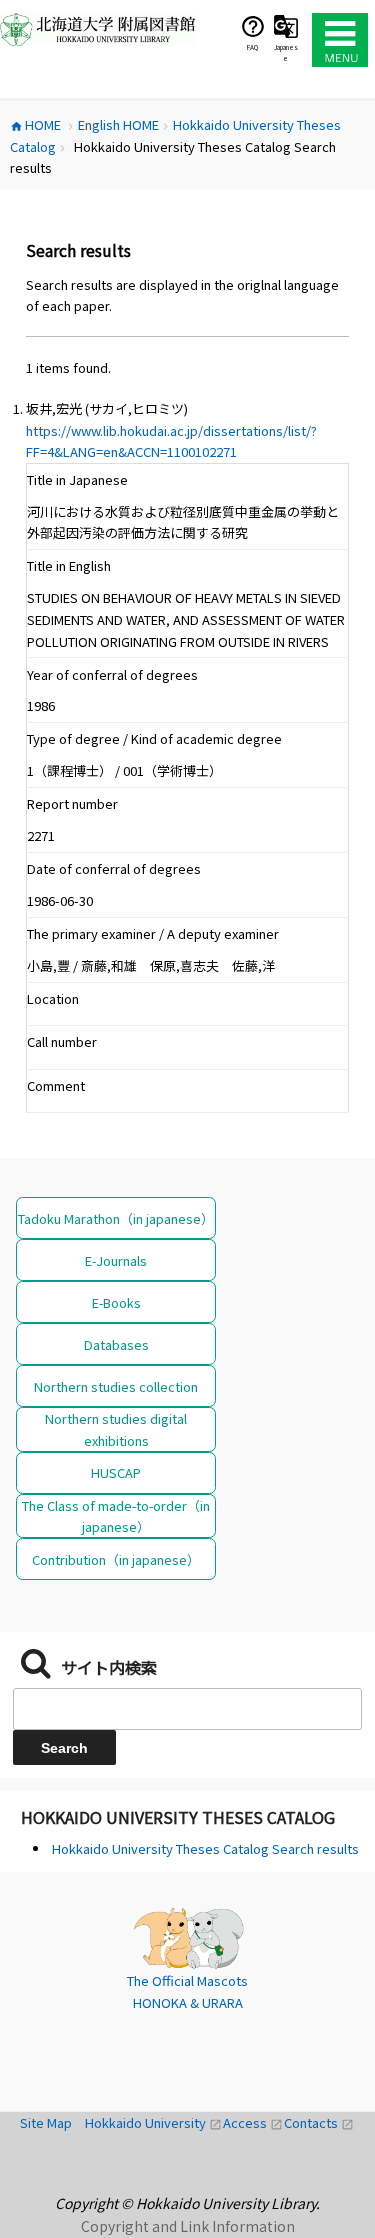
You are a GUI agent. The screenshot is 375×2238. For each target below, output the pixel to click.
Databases (116, 1344)
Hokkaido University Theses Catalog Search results (205, 1848)
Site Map (52, 2122)
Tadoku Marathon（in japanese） (116, 1218)
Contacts (319, 2122)
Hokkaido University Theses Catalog (178, 1817)
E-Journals (116, 1260)
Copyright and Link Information (188, 2226)
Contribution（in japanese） (116, 1559)
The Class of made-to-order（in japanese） (116, 1516)
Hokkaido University (154, 2122)
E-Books (116, 1302)
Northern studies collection (116, 1386)
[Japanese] (286, 26)
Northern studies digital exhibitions (116, 1429)
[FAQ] (253, 26)
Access (253, 2122)
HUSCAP (116, 1472)
